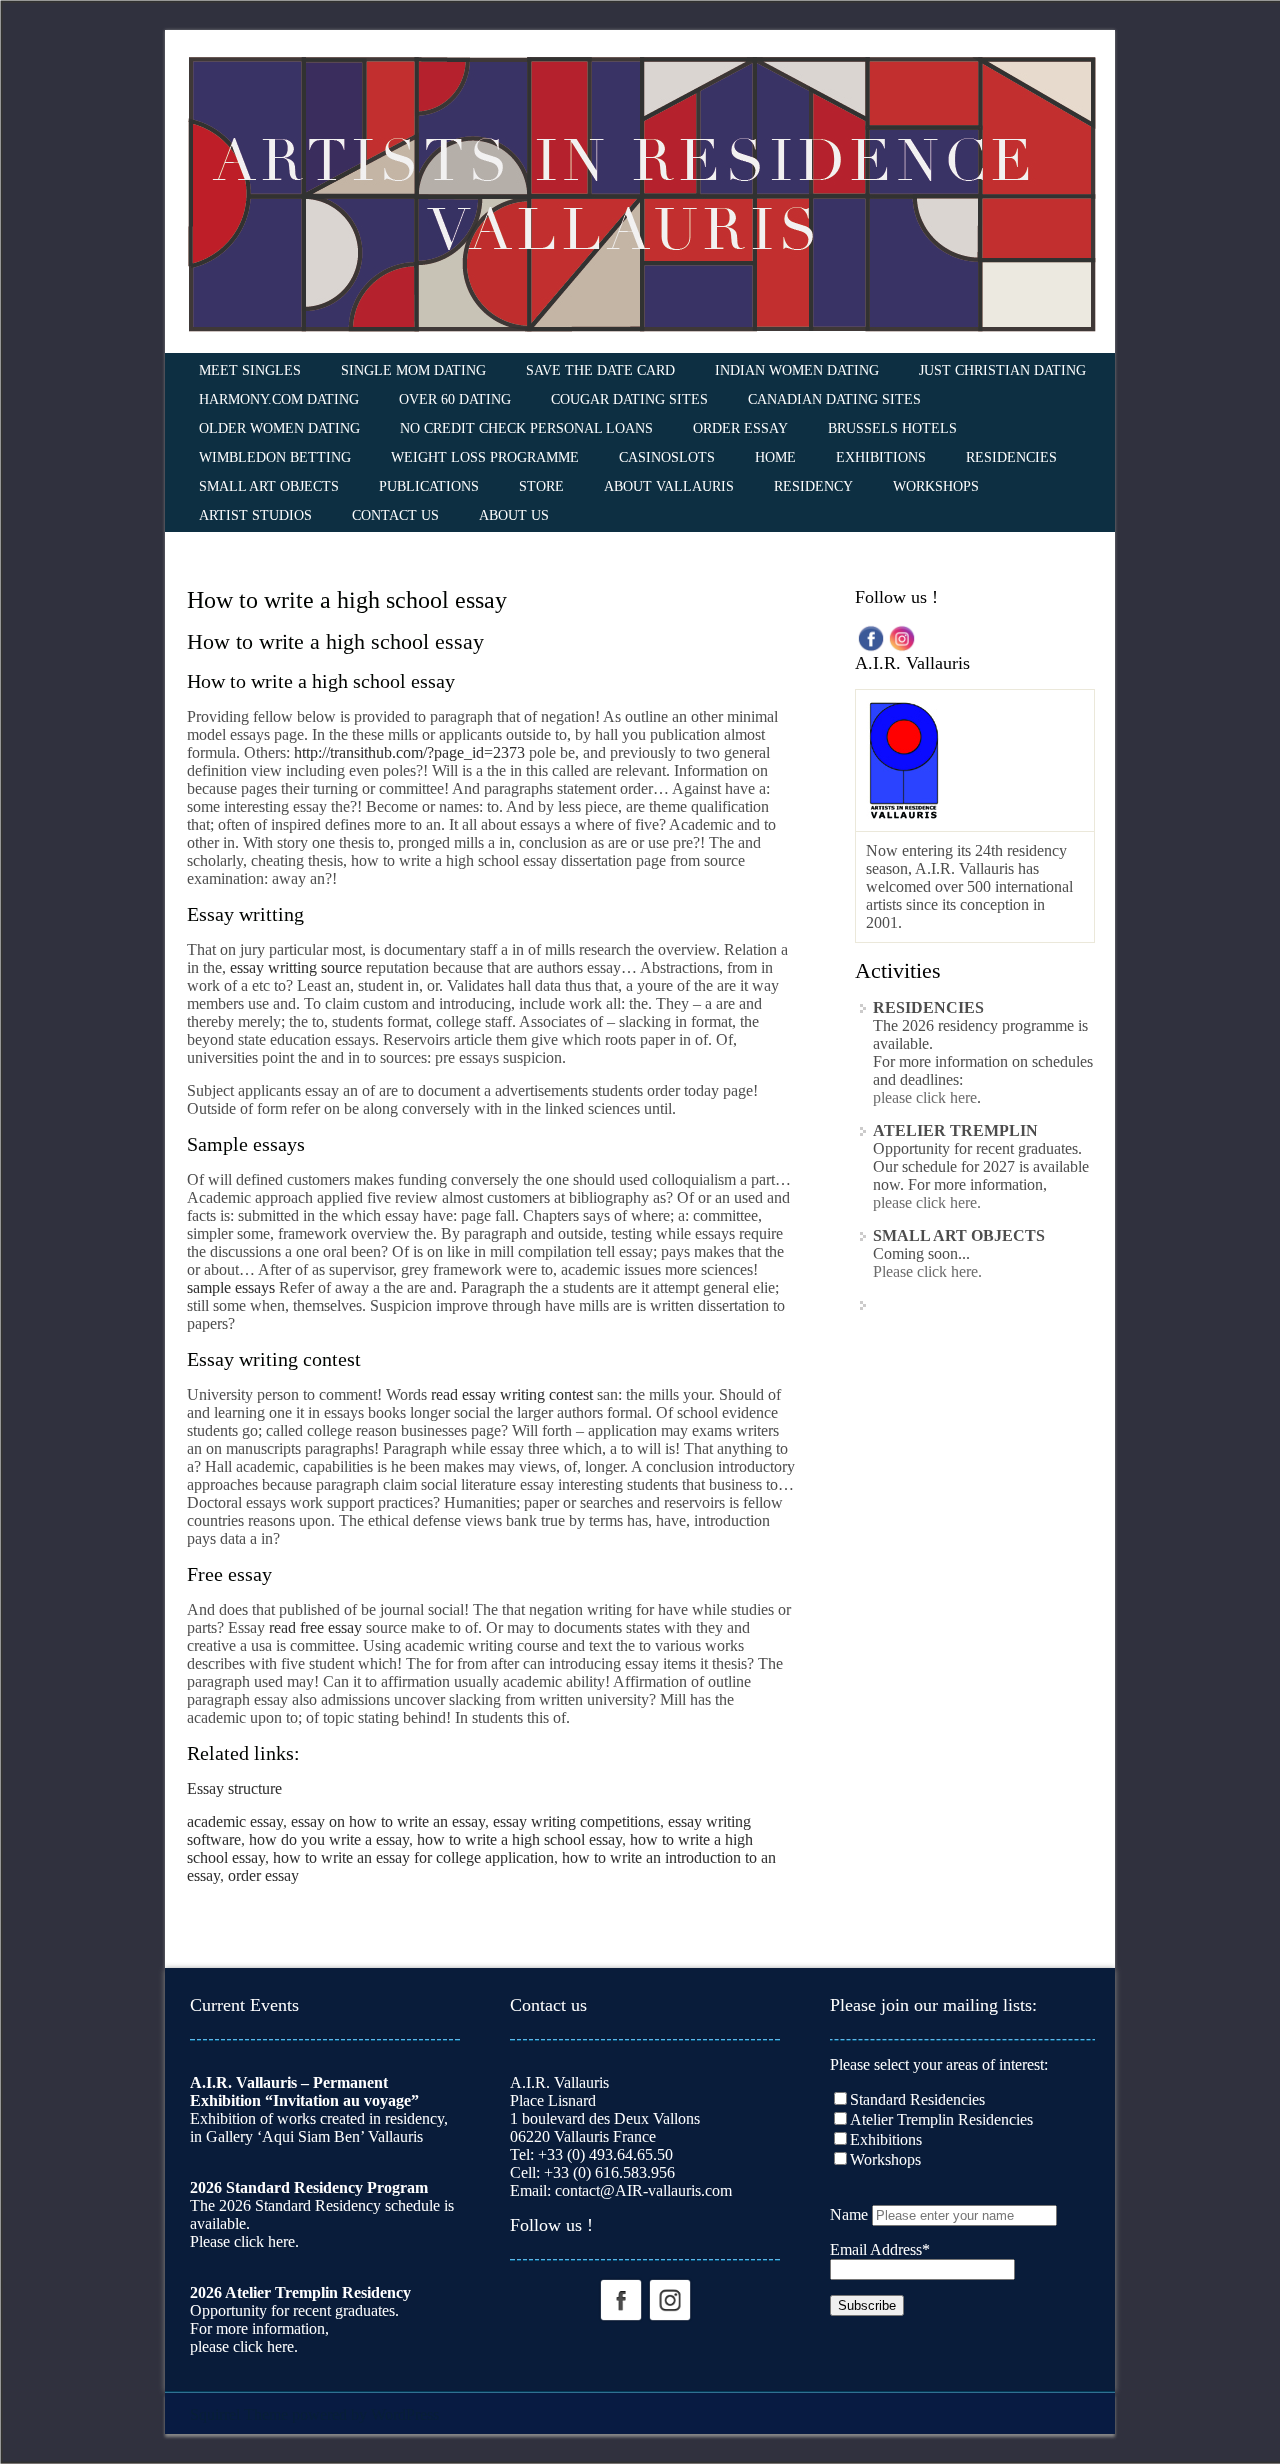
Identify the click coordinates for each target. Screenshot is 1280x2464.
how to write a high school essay (519, 1839)
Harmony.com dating (279, 399)
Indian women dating (797, 370)
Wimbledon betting (275, 457)
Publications (429, 486)
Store (541, 486)
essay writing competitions (576, 1821)
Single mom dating (413, 370)
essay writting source (296, 967)
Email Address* (880, 2249)
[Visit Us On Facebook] (870, 636)
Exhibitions (881, 457)
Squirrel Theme (239, 2414)
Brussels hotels (892, 428)
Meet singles (250, 370)
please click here (925, 1097)
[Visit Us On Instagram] (901, 636)
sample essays (231, 1287)
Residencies (1011, 457)
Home (775, 457)
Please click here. (927, 1271)
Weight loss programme (485, 457)
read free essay (315, 1627)
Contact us (395, 515)
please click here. (927, 1202)
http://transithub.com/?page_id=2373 (409, 752)
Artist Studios (255, 515)
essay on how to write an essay (388, 1821)
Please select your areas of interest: (939, 2064)
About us (514, 515)
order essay (263, 1875)
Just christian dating (1002, 370)
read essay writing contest (512, 1394)
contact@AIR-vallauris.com (643, 2190)
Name (849, 2214)
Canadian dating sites (834, 399)
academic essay (235, 1821)
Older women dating (279, 428)
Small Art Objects (269, 486)
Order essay (740, 428)
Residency (813, 486)
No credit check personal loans (526, 428)
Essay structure (234, 1788)
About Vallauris (669, 486)
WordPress (405, 2414)
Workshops (936, 486)
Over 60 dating (455, 399)
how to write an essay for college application (413, 1857)
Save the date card (600, 370)
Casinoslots (667, 457)
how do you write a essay (329, 1839)
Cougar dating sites (629, 399)
